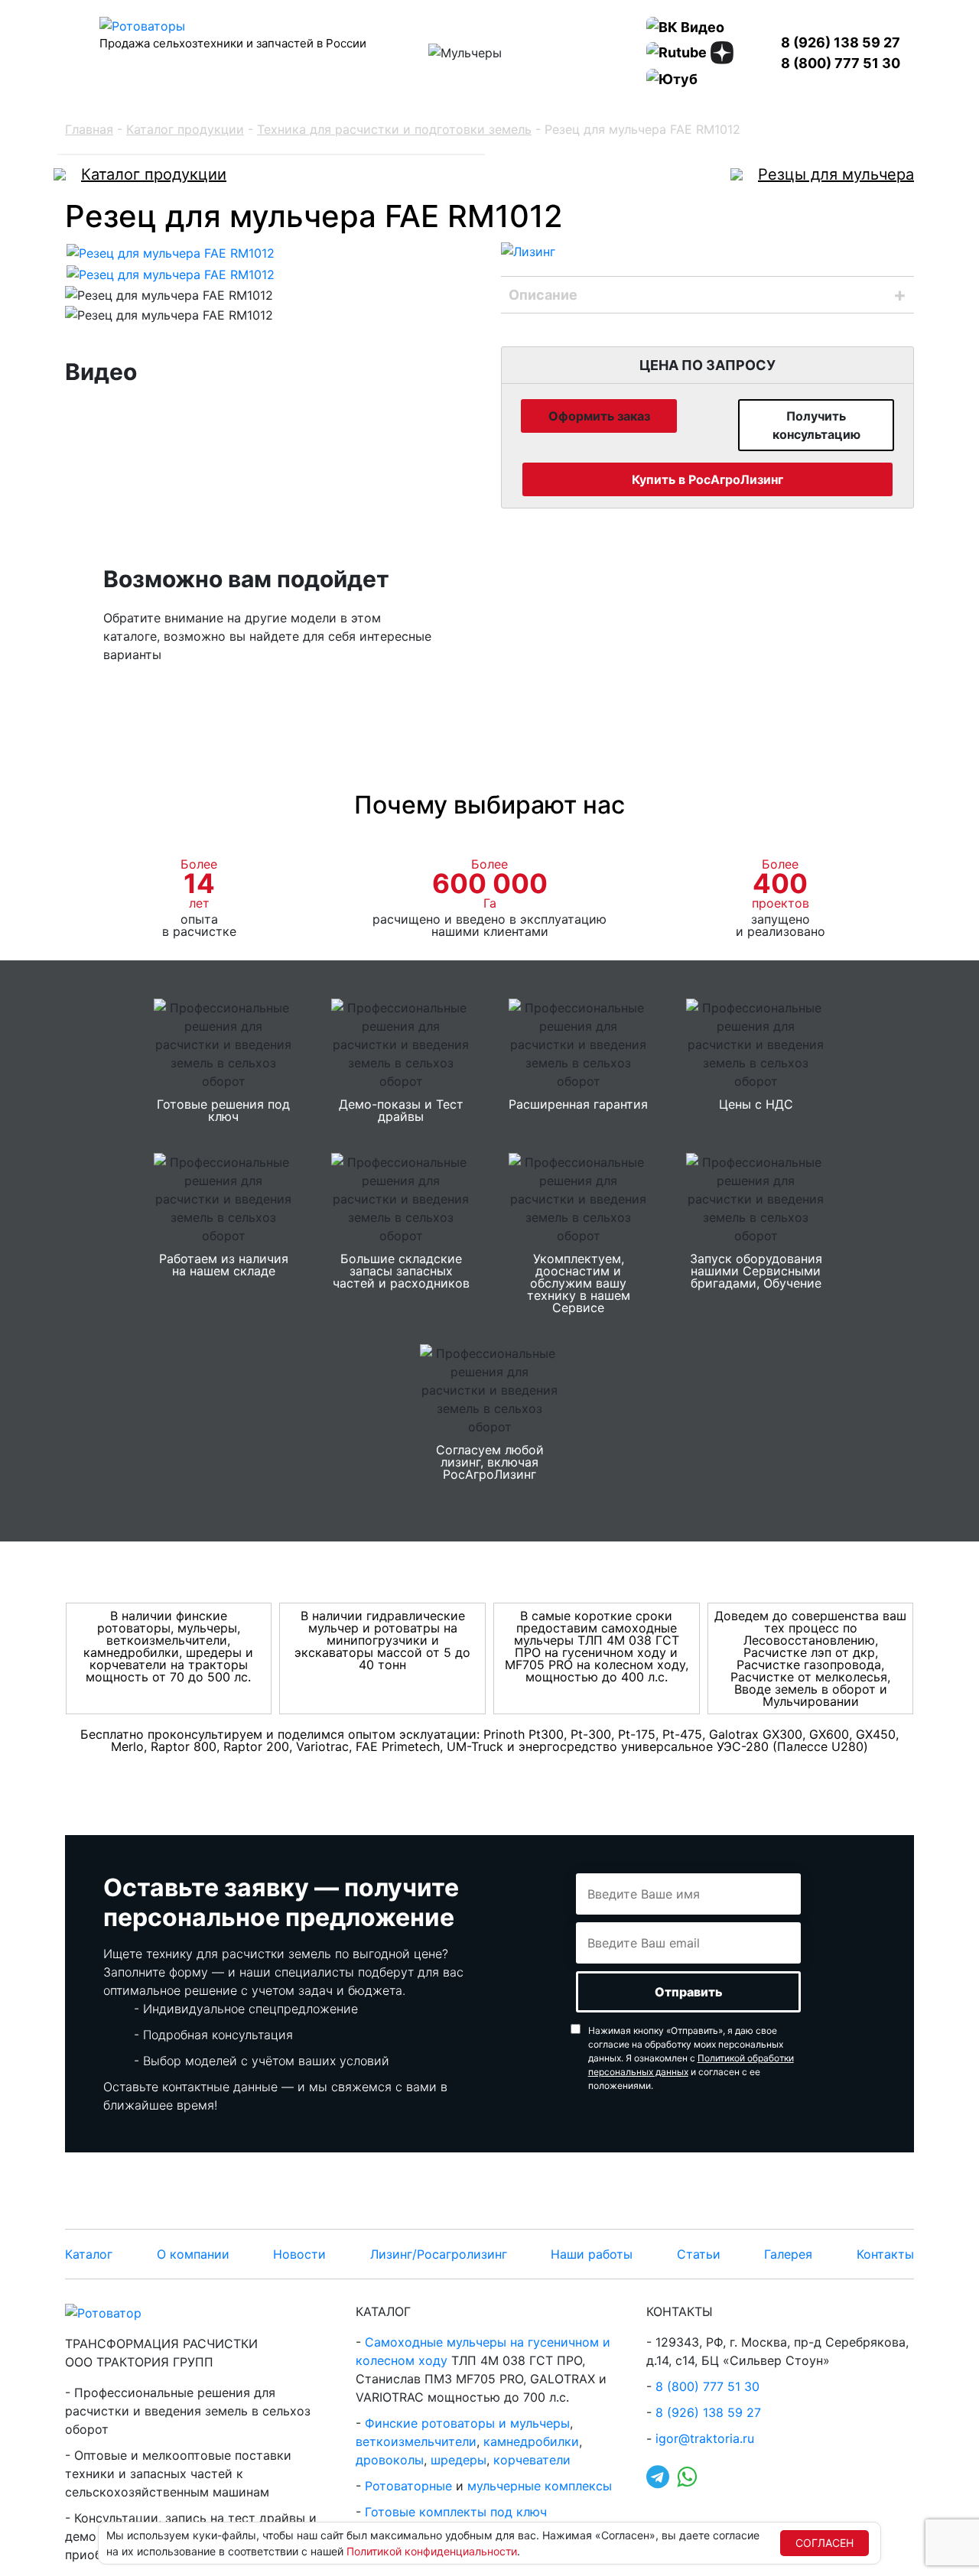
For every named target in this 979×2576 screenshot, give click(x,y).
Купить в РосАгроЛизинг (707, 479)
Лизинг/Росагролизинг (439, 2254)
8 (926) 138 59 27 (841, 42)
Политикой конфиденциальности (432, 2551)
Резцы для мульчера (836, 174)
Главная (89, 129)
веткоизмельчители (416, 2441)
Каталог (89, 2254)
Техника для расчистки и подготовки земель (394, 129)
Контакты (885, 2254)
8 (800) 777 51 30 (841, 63)
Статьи (699, 2254)
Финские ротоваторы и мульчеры (467, 2423)
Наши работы (592, 2254)
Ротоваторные (408, 2486)
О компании (193, 2254)
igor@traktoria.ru (705, 2438)
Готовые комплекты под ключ (456, 2512)
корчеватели (532, 2460)
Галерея (788, 2254)
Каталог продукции (185, 129)
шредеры (459, 2460)
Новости (299, 2254)
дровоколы (390, 2460)
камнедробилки (531, 2441)
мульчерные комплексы (540, 2486)
